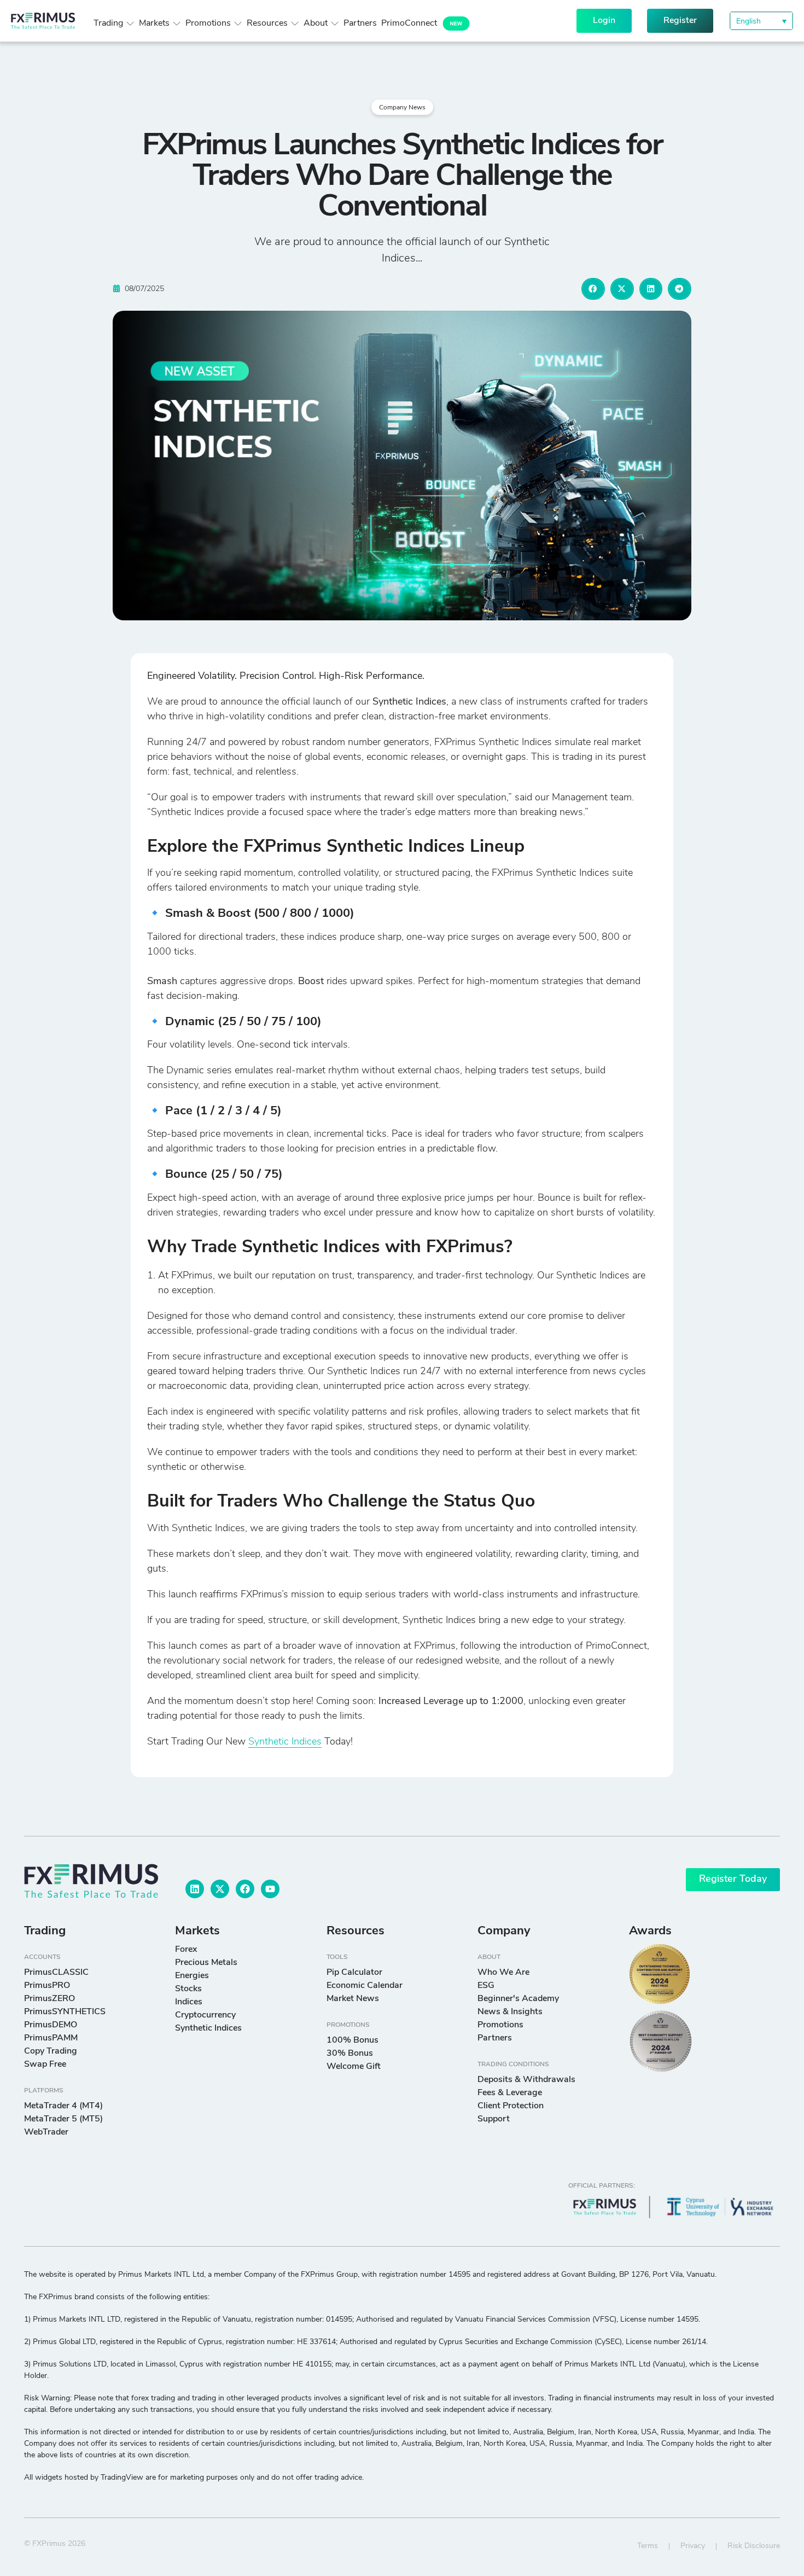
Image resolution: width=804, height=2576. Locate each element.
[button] (761, 21)
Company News (402, 108)
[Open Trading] (130, 24)
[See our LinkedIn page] (195, 1889)
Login (604, 21)
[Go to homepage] (91, 1881)
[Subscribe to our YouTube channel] (270, 1889)
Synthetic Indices (285, 1742)
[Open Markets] (177, 24)
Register (680, 21)
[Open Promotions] (238, 24)
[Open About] (335, 24)
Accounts (42, 1957)
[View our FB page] (245, 1889)
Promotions (348, 2025)
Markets (197, 1931)
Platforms (44, 2091)
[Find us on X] (220, 1889)
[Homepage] (43, 21)
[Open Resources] (295, 24)
